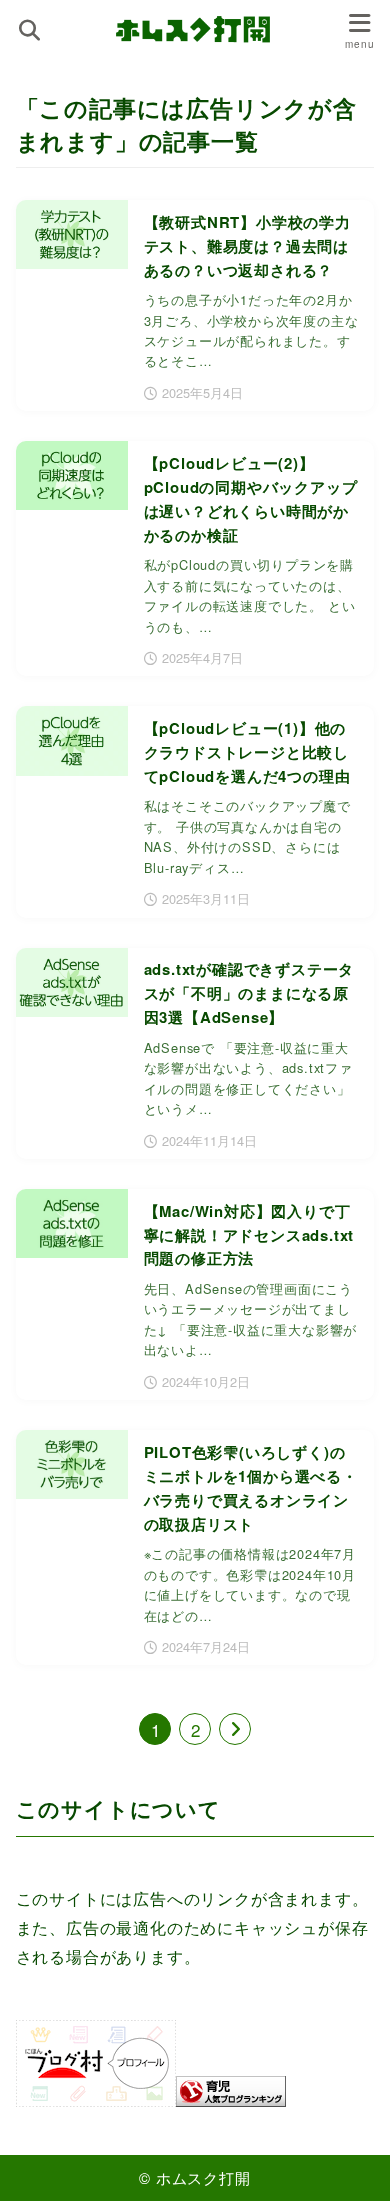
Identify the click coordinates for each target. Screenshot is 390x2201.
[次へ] (235, 1729)
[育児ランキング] (231, 2093)
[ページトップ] (350, 2161)
